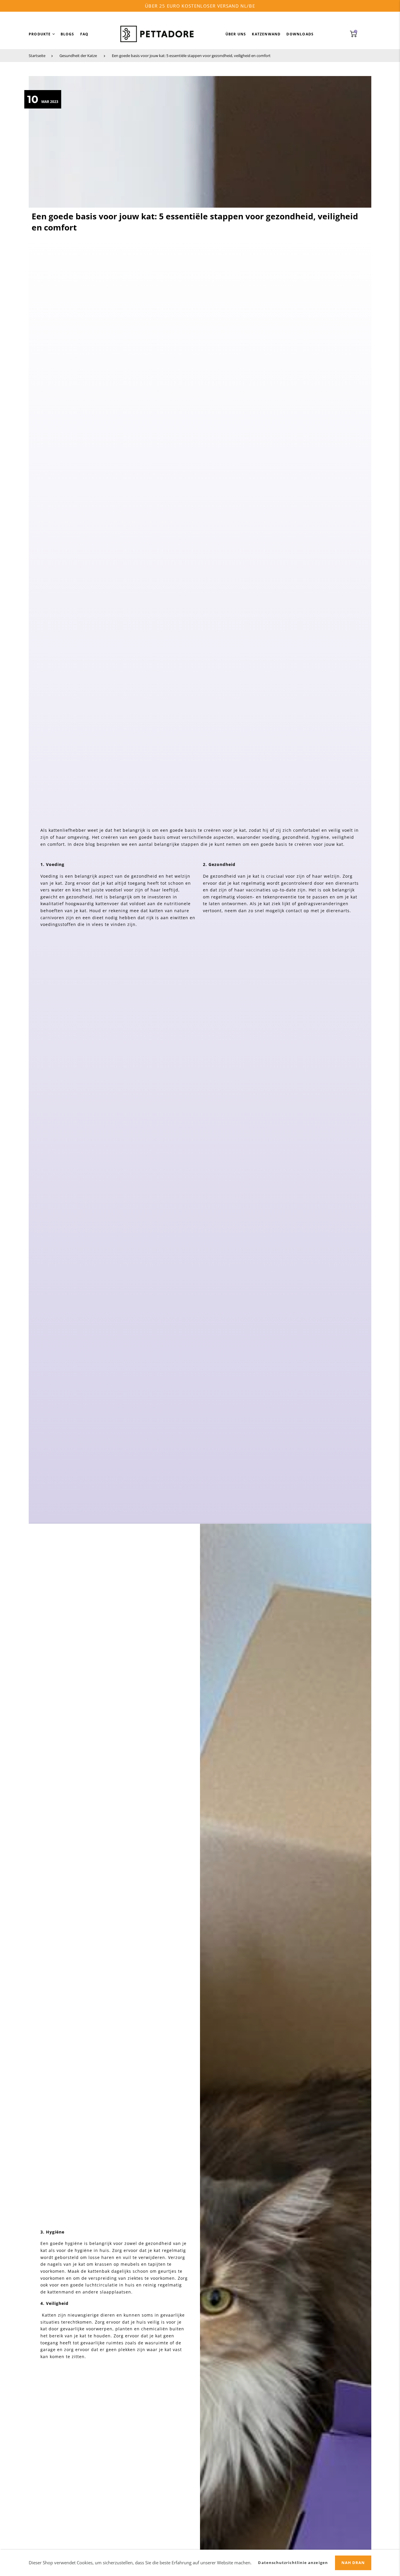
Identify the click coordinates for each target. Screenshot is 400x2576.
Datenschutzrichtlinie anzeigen (293, 2563)
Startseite (37, 56)
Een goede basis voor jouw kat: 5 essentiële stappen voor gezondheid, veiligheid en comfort (191, 56)
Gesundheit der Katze (78, 56)
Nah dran (353, 2563)
